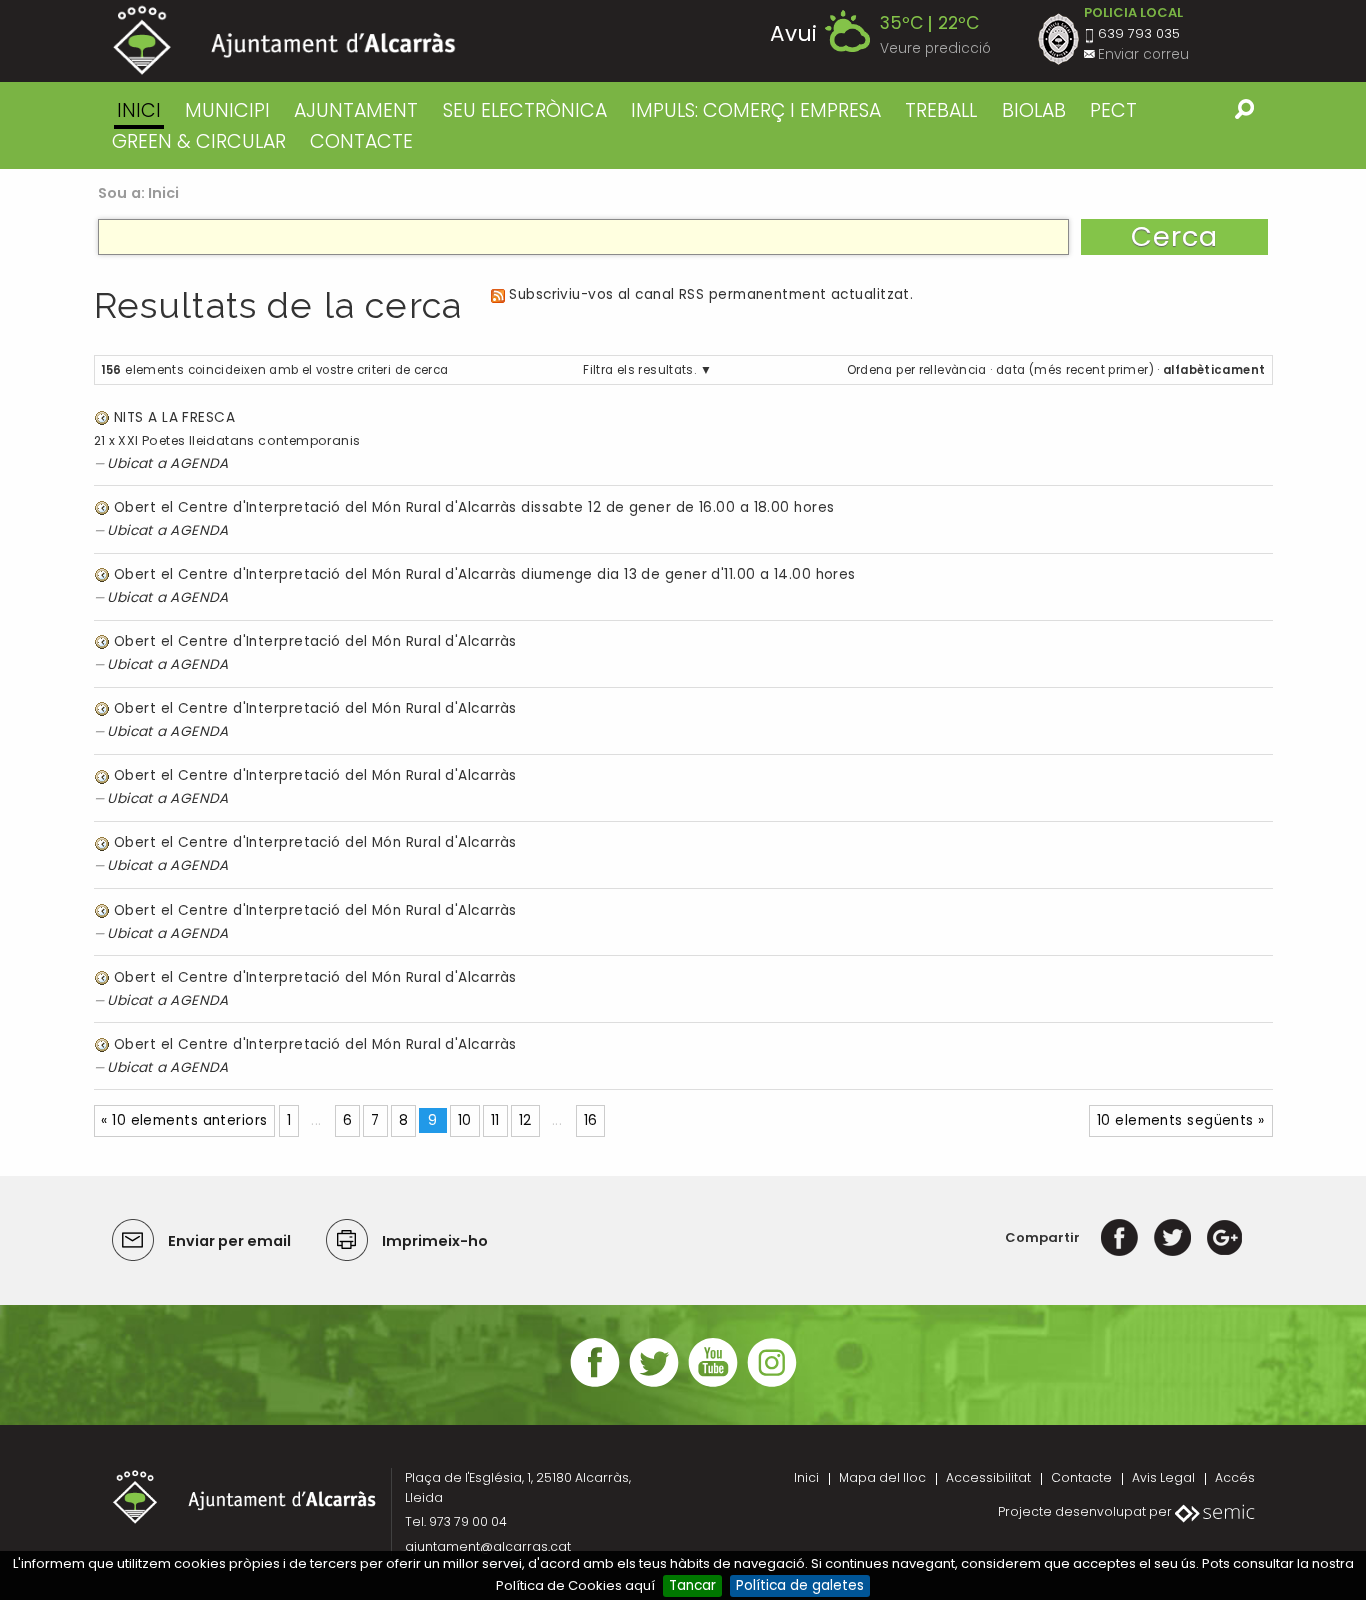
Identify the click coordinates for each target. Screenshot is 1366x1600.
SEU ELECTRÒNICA (525, 110)
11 (495, 1120)
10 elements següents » (1181, 1120)
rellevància (953, 370)
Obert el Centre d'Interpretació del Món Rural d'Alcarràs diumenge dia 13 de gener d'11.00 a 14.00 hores (485, 574)
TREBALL (941, 110)
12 (525, 1120)
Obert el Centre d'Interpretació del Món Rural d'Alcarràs (315, 641)
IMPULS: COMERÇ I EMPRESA (756, 110)
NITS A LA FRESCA (174, 417)
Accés (1235, 1477)
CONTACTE (361, 141)
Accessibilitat (988, 1477)
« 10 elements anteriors (184, 1120)
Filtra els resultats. (639, 370)
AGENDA (199, 463)
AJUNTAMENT (356, 110)
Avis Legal (1163, 1477)
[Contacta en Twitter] (654, 1384)
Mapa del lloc (882, 1477)
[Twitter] (1172, 1237)
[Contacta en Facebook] (595, 1384)
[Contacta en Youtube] (713, 1384)
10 (465, 1120)
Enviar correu (1143, 54)
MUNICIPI (227, 110)
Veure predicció (935, 48)
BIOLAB (1034, 110)
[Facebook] (1119, 1237)
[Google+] (1224, 1237)
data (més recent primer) (1075, 370)
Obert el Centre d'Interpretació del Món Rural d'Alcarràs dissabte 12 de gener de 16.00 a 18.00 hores (474, 507)
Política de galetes (800, 1585)
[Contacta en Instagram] (772, 1384)
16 (591, 1120)
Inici (139, 110)
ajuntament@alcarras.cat (488, 1546)
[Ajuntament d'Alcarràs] (284, 40)
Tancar (692, 1585)
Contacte (1081, 1477)
